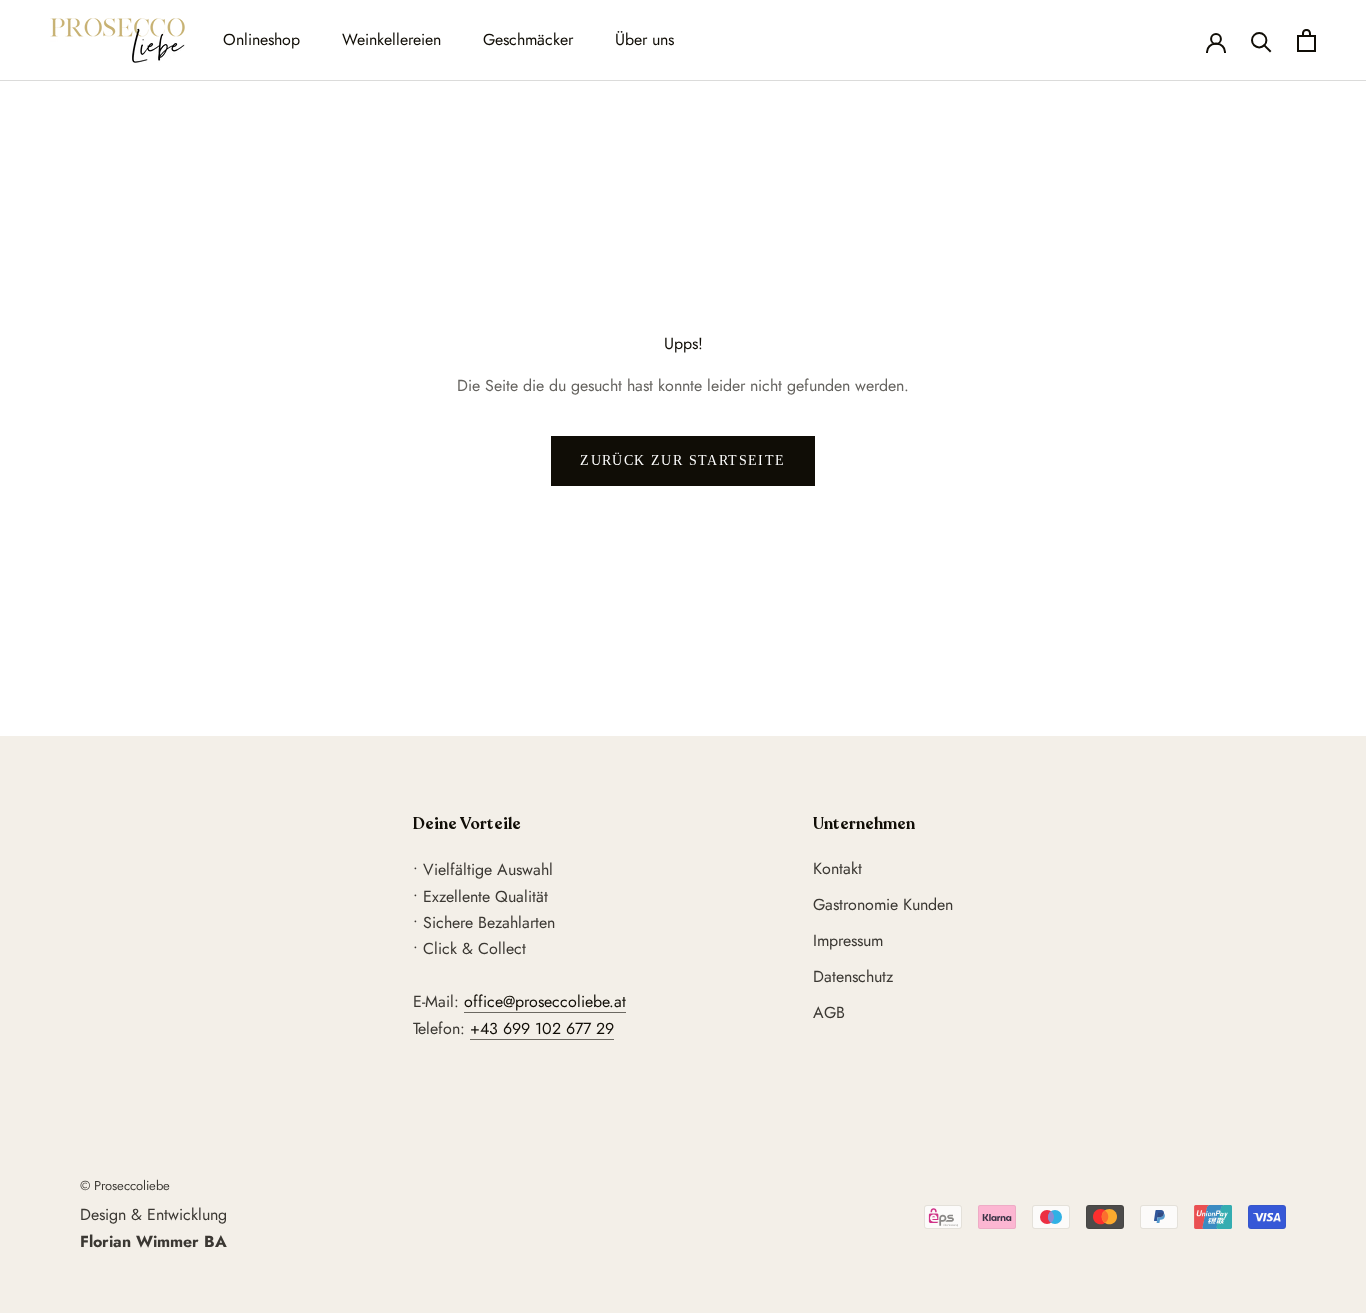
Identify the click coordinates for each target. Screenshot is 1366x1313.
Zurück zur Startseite (682, 460)
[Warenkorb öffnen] (1306, 40)
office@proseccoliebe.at (545, 1001)
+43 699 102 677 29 (542, 1028)
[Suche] (1261, 40)
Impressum (848, 940)
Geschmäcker (528, 39)
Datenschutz (853, 976)
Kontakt (837, 868)
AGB (829, 1012)
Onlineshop (261, 39)
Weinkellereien (391, 39)
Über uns (644, 39)
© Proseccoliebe (125, 1185)
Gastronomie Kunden (883, 904)
